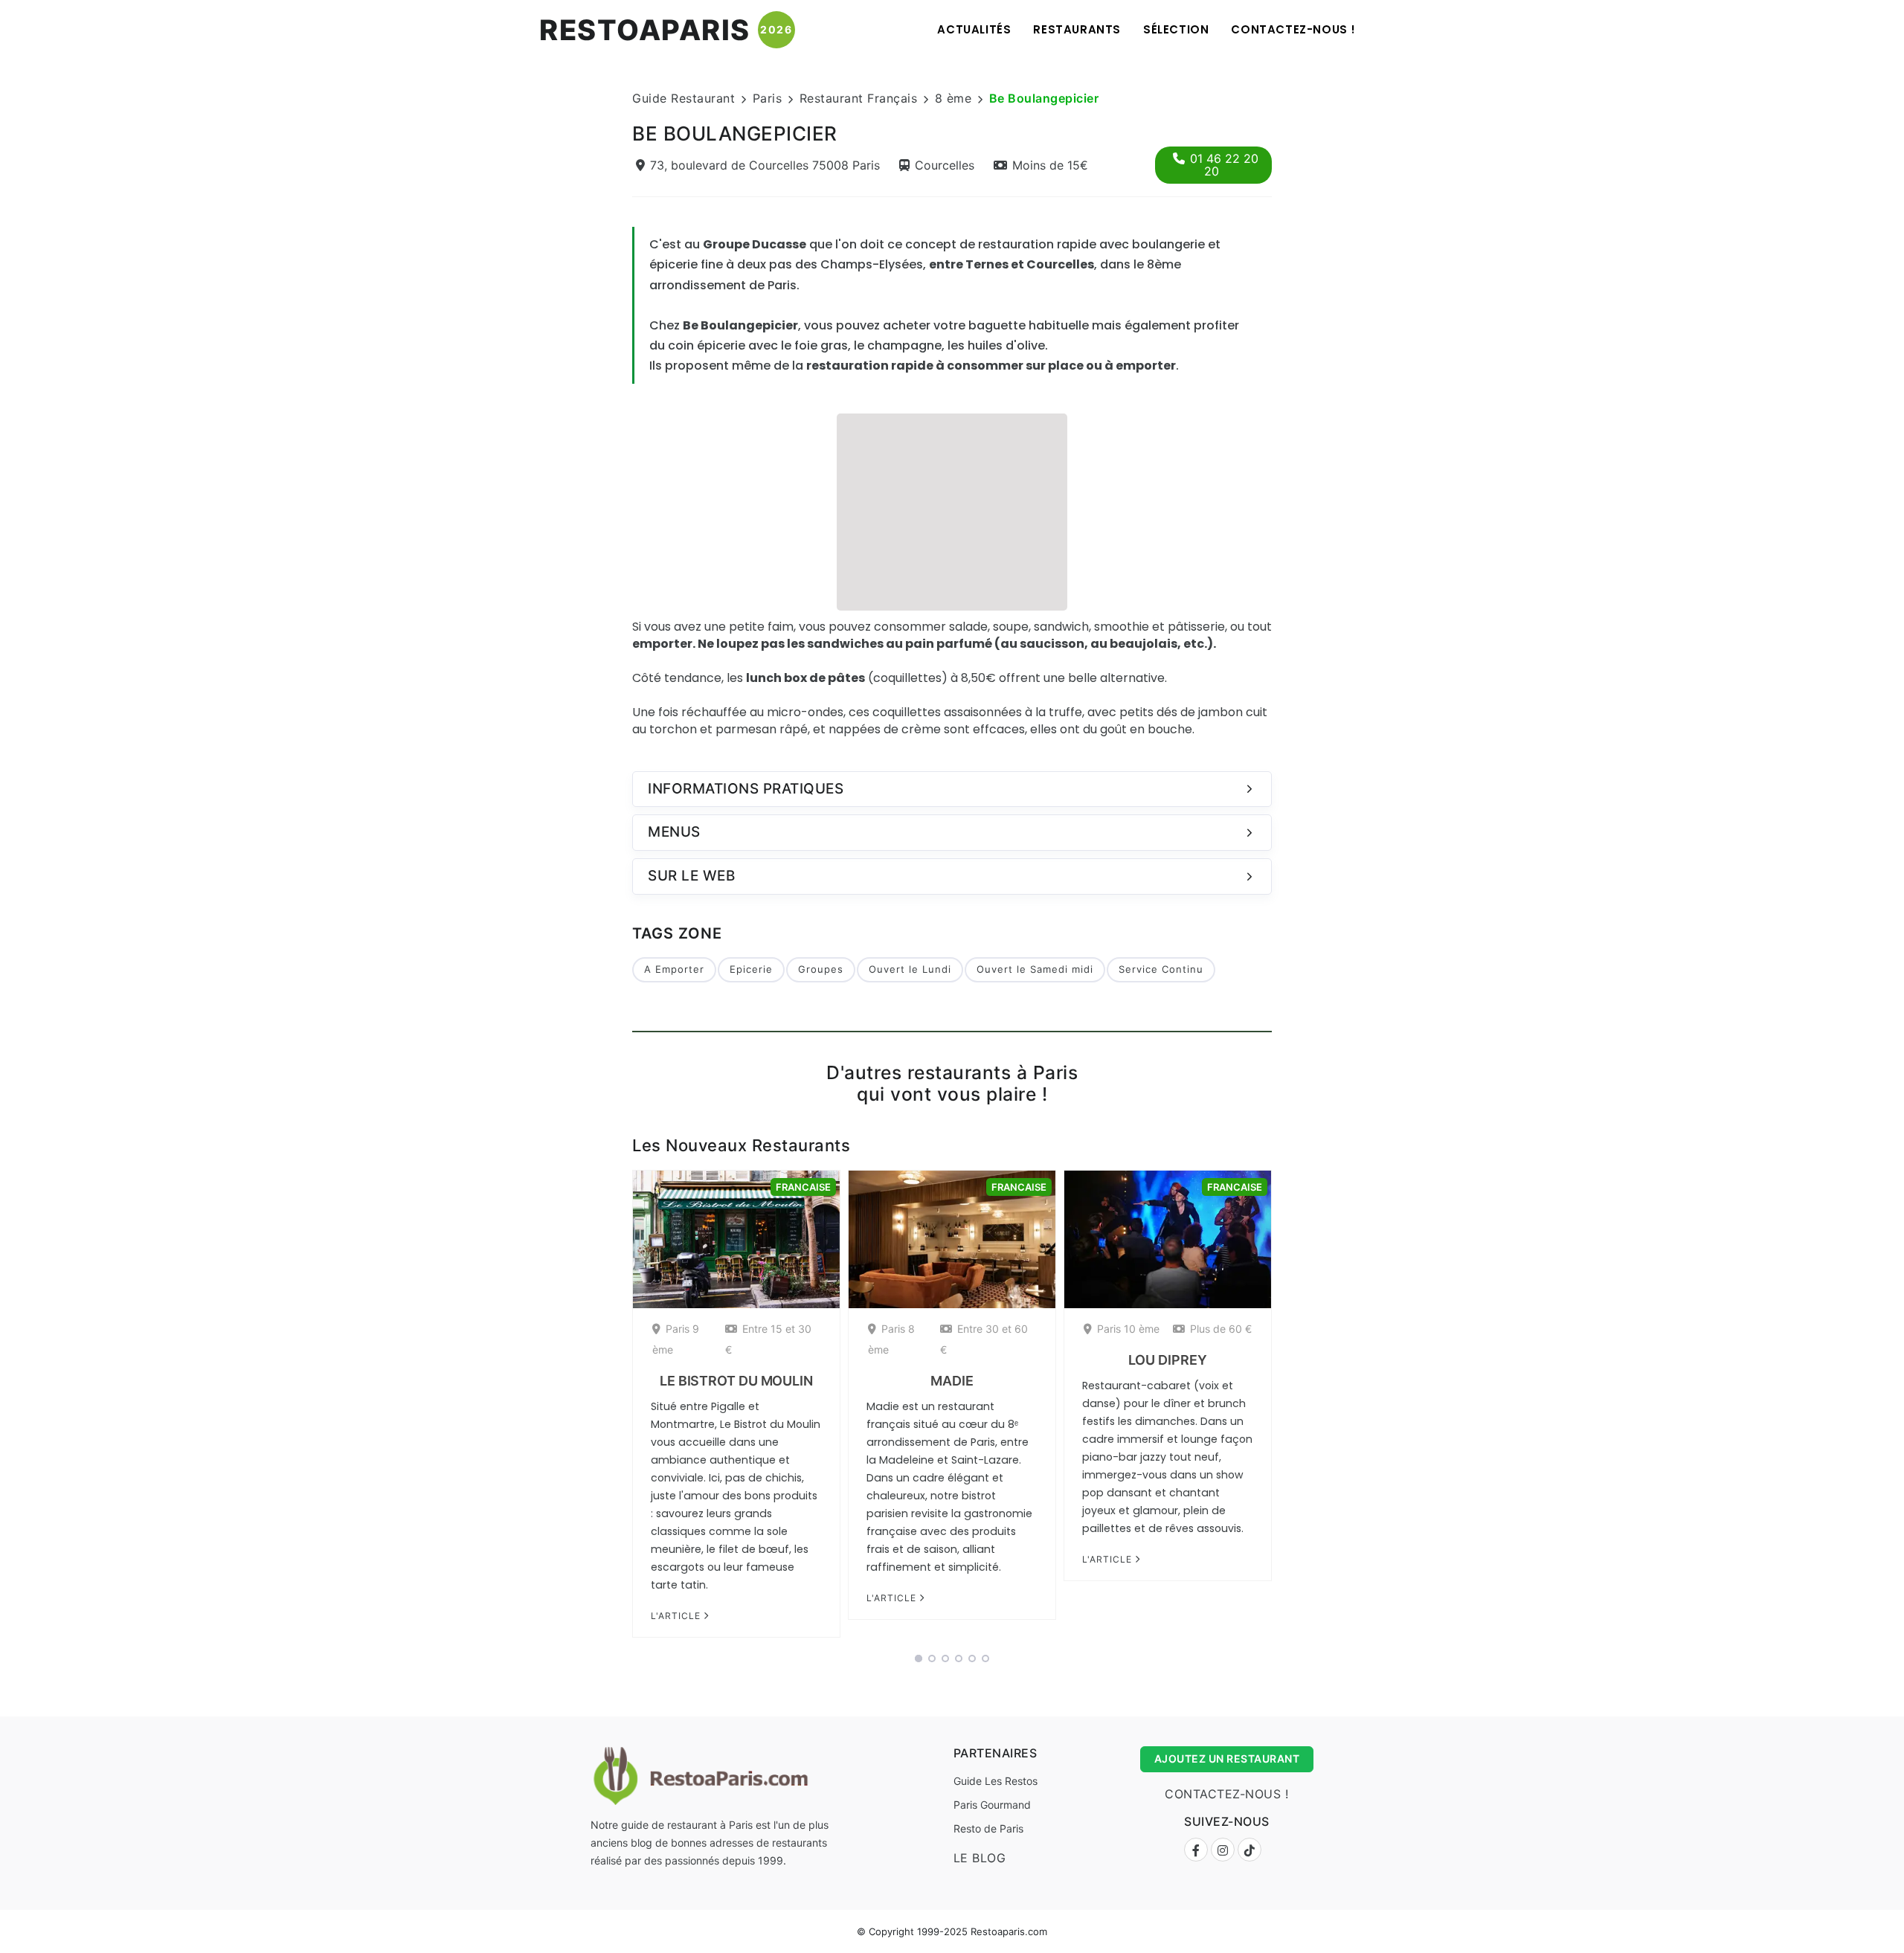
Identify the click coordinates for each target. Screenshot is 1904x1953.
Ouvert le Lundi (910, 969)
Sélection (1176, 29)
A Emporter (674, 969)
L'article (677, 1616)
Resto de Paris (988, 1828)
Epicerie (751, 969)
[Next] (1291, 1409)
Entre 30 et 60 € (984, 1339)
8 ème (953, 98)
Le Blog (980, 1858)
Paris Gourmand (992, 1805)
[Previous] (613, 1409)
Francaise (803, 1187)
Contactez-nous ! (1293, 29)
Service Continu (1161, 969)
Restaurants (1077, 29)
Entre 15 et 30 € (768, 1339)
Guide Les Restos (996, 1781)
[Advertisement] (952, 510)
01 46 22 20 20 (1224, 165)
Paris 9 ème (676, 1339)
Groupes (821, 969)
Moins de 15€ (1050, 165)
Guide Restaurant (684, 98)
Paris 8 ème (891, 1339)
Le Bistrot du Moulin (736, 1381)
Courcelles (945, 165)
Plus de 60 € (1221, 1329)
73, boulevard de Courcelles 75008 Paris (765, 165)
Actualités (974, 29)
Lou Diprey (1167, 1360)
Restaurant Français (859, 98)
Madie (952, 1381)
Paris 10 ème (1128, 1329)
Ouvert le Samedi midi (1035, 969)
